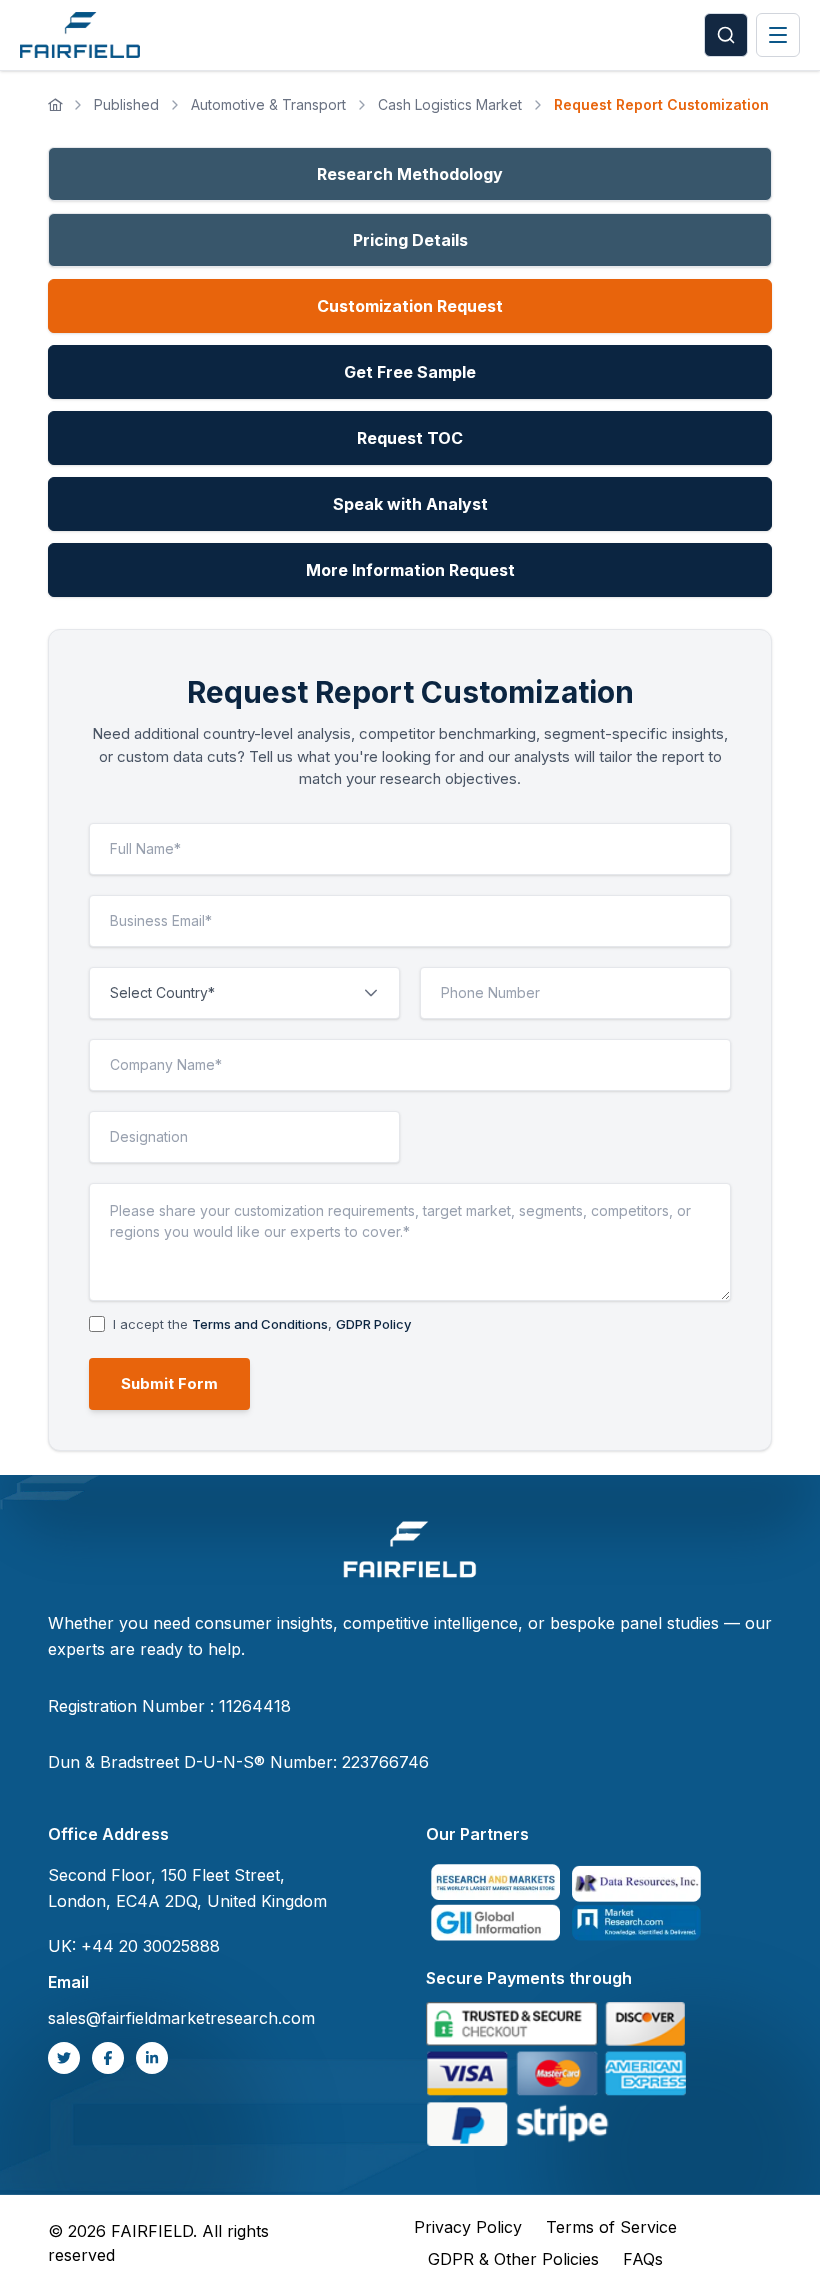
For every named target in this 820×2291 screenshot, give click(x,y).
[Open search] (726, 35)
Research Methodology (410, 174)
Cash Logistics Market (450, 104)
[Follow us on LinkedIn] (152, 2058)
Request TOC (410, 438)
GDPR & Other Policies (513, 2259)
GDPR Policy (373, 1324)
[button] (371, 993)
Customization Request (410, 306)
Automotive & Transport (268, 104)
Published (126, 104)
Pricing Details (410, 240)
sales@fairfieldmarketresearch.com (181, 2018)
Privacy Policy (468, 2227)
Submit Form (169, 1383)
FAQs (643, 2259)
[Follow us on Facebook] (108, 2058)
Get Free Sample (410, 372)
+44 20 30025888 (150, 1946)
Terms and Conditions (260, 1324)
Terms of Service (611, 2227)
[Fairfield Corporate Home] (410, 1552)
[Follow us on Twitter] (64, 2058)
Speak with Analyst (410, 504)
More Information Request (410, 570)
